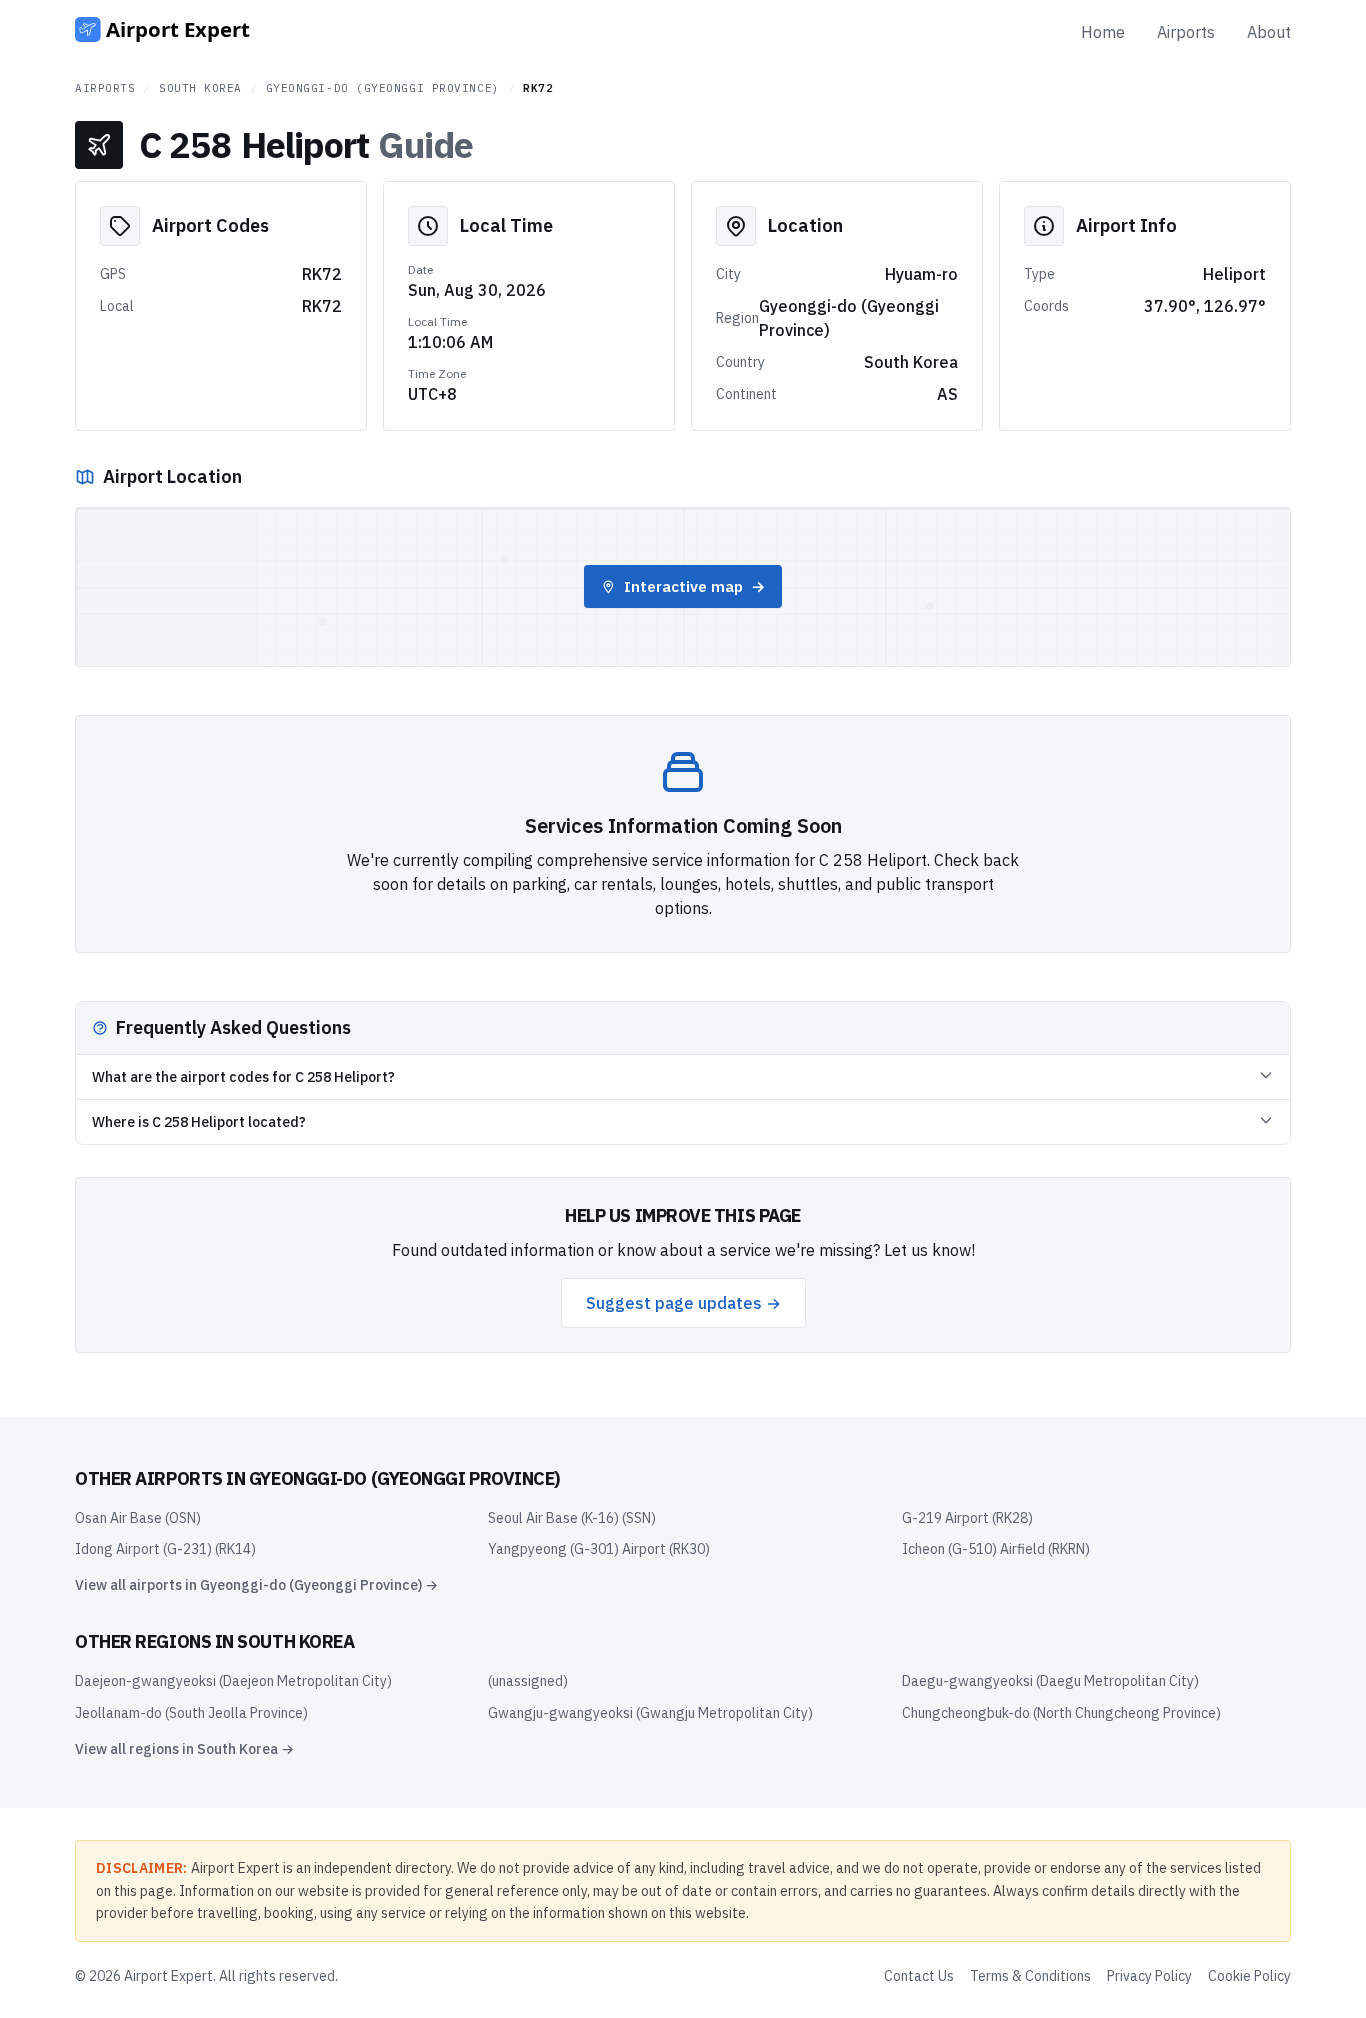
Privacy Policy (1149, 1976)
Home (1103, 32)
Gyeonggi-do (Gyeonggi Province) (383, 88)
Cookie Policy (1249, 1976)
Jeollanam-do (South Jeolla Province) (191, 1713)
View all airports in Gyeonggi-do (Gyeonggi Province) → (256, 1585)
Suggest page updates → (683, 1303)
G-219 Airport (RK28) (967, 1518)
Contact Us (919, 1976)
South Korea (200, 88)
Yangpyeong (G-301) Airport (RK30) (599, 1549)
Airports (1186, 32)
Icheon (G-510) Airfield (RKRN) (996, 1549)
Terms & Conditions (1030, 1976)
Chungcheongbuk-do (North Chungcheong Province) (1061, 1713)
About (1269, 32)
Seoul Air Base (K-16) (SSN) (572, 1518)
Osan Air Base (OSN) (138, 1518)
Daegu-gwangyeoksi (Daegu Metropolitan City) (1050, 1681)
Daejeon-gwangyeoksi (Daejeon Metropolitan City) (233, 1681)
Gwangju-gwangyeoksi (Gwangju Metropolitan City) (650, 1713)
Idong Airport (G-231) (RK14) (165, 1549)
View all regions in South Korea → (184, 1749)
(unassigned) (528, 1681)
